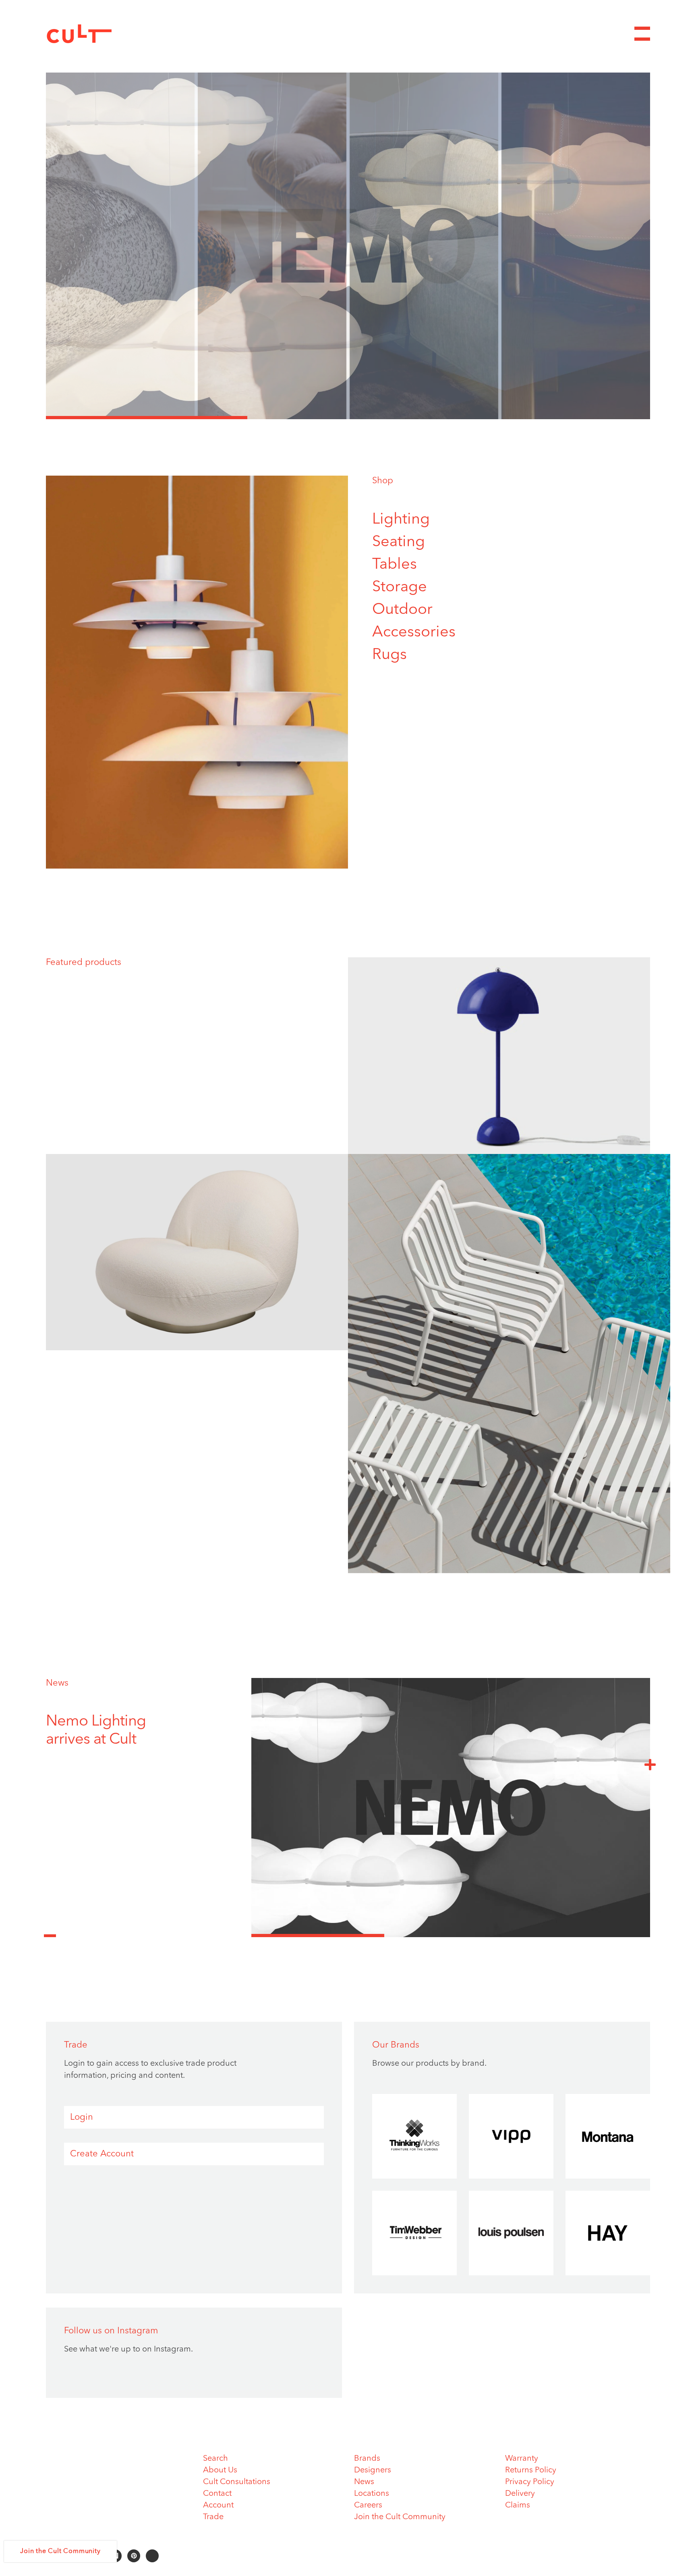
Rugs (389, 655)
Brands (367, 2459)
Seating (399, 542)
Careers (368, 2505)
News (57, 1683)
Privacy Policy (530, 2482)
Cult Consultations (237, 2482)
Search (215, 2459)
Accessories (414, 632)
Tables (395, 565)
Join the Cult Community (400, 2517)
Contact (217, 2494)
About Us (220, 2470)
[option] (348, 246)
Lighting (401, 520)
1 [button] (147, 418)
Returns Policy (531, 2470)
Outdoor (402, 610)
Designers (373, 2470)
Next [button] (650, 1764)
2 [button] (348, 418)
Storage (400, 587)
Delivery (520, 2494)
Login (82, 2117)
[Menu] (642, 34)
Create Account (102, 2154)
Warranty (522, 2459)
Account (218, 2505)
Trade (213, 2517)
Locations (372, 2494)
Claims (518, 2505)
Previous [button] (50, 1931)
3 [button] (549, 418)
